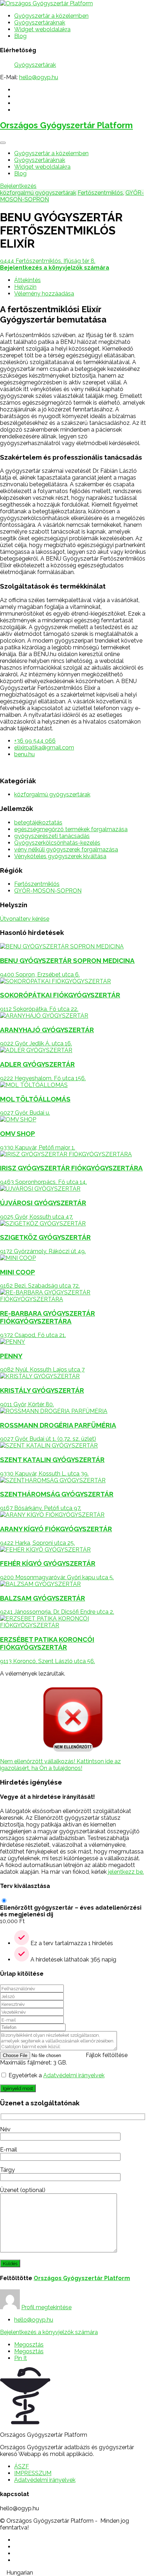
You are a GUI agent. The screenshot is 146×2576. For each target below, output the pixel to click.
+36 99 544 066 (35, 741)
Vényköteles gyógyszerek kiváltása (60, 856)
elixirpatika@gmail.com (44, 748)
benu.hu (24, 754)
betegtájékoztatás (38, 822)
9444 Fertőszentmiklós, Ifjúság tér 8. (48, 261)
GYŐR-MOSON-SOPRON (48, 891)
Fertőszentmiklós (100, 193)
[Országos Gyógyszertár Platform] (46, 3)
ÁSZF (22, 2466)
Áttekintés (27, 280)
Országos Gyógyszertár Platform (66, 125)
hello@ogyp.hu (39, 77)
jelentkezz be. (126, 1872)
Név (5, 2129)
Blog (20, 36)
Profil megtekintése (46, 2307)
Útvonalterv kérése (25, 919)
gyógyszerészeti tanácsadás (52, 836)
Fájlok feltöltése (107, 2055)
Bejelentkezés (18, 186)
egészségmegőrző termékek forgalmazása (71, 829)
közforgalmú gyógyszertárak (38, 193)
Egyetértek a (57, 2075)
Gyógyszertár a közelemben (51, 16)
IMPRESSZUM (33, 2473)
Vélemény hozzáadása (44, 294)
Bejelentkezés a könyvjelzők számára (49, 2332)
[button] (73, 2573)
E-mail (9, 2150)
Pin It (21, 2358)
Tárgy (7, 2170)
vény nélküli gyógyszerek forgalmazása (66, 849)
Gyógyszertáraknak (40, 23)
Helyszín (25, 287)
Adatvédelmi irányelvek (74, 2075)
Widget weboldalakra (42, 29)
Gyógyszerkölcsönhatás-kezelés (57, 843)
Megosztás (29, 2345)
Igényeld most (18, 2088)
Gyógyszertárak (35, 65)
